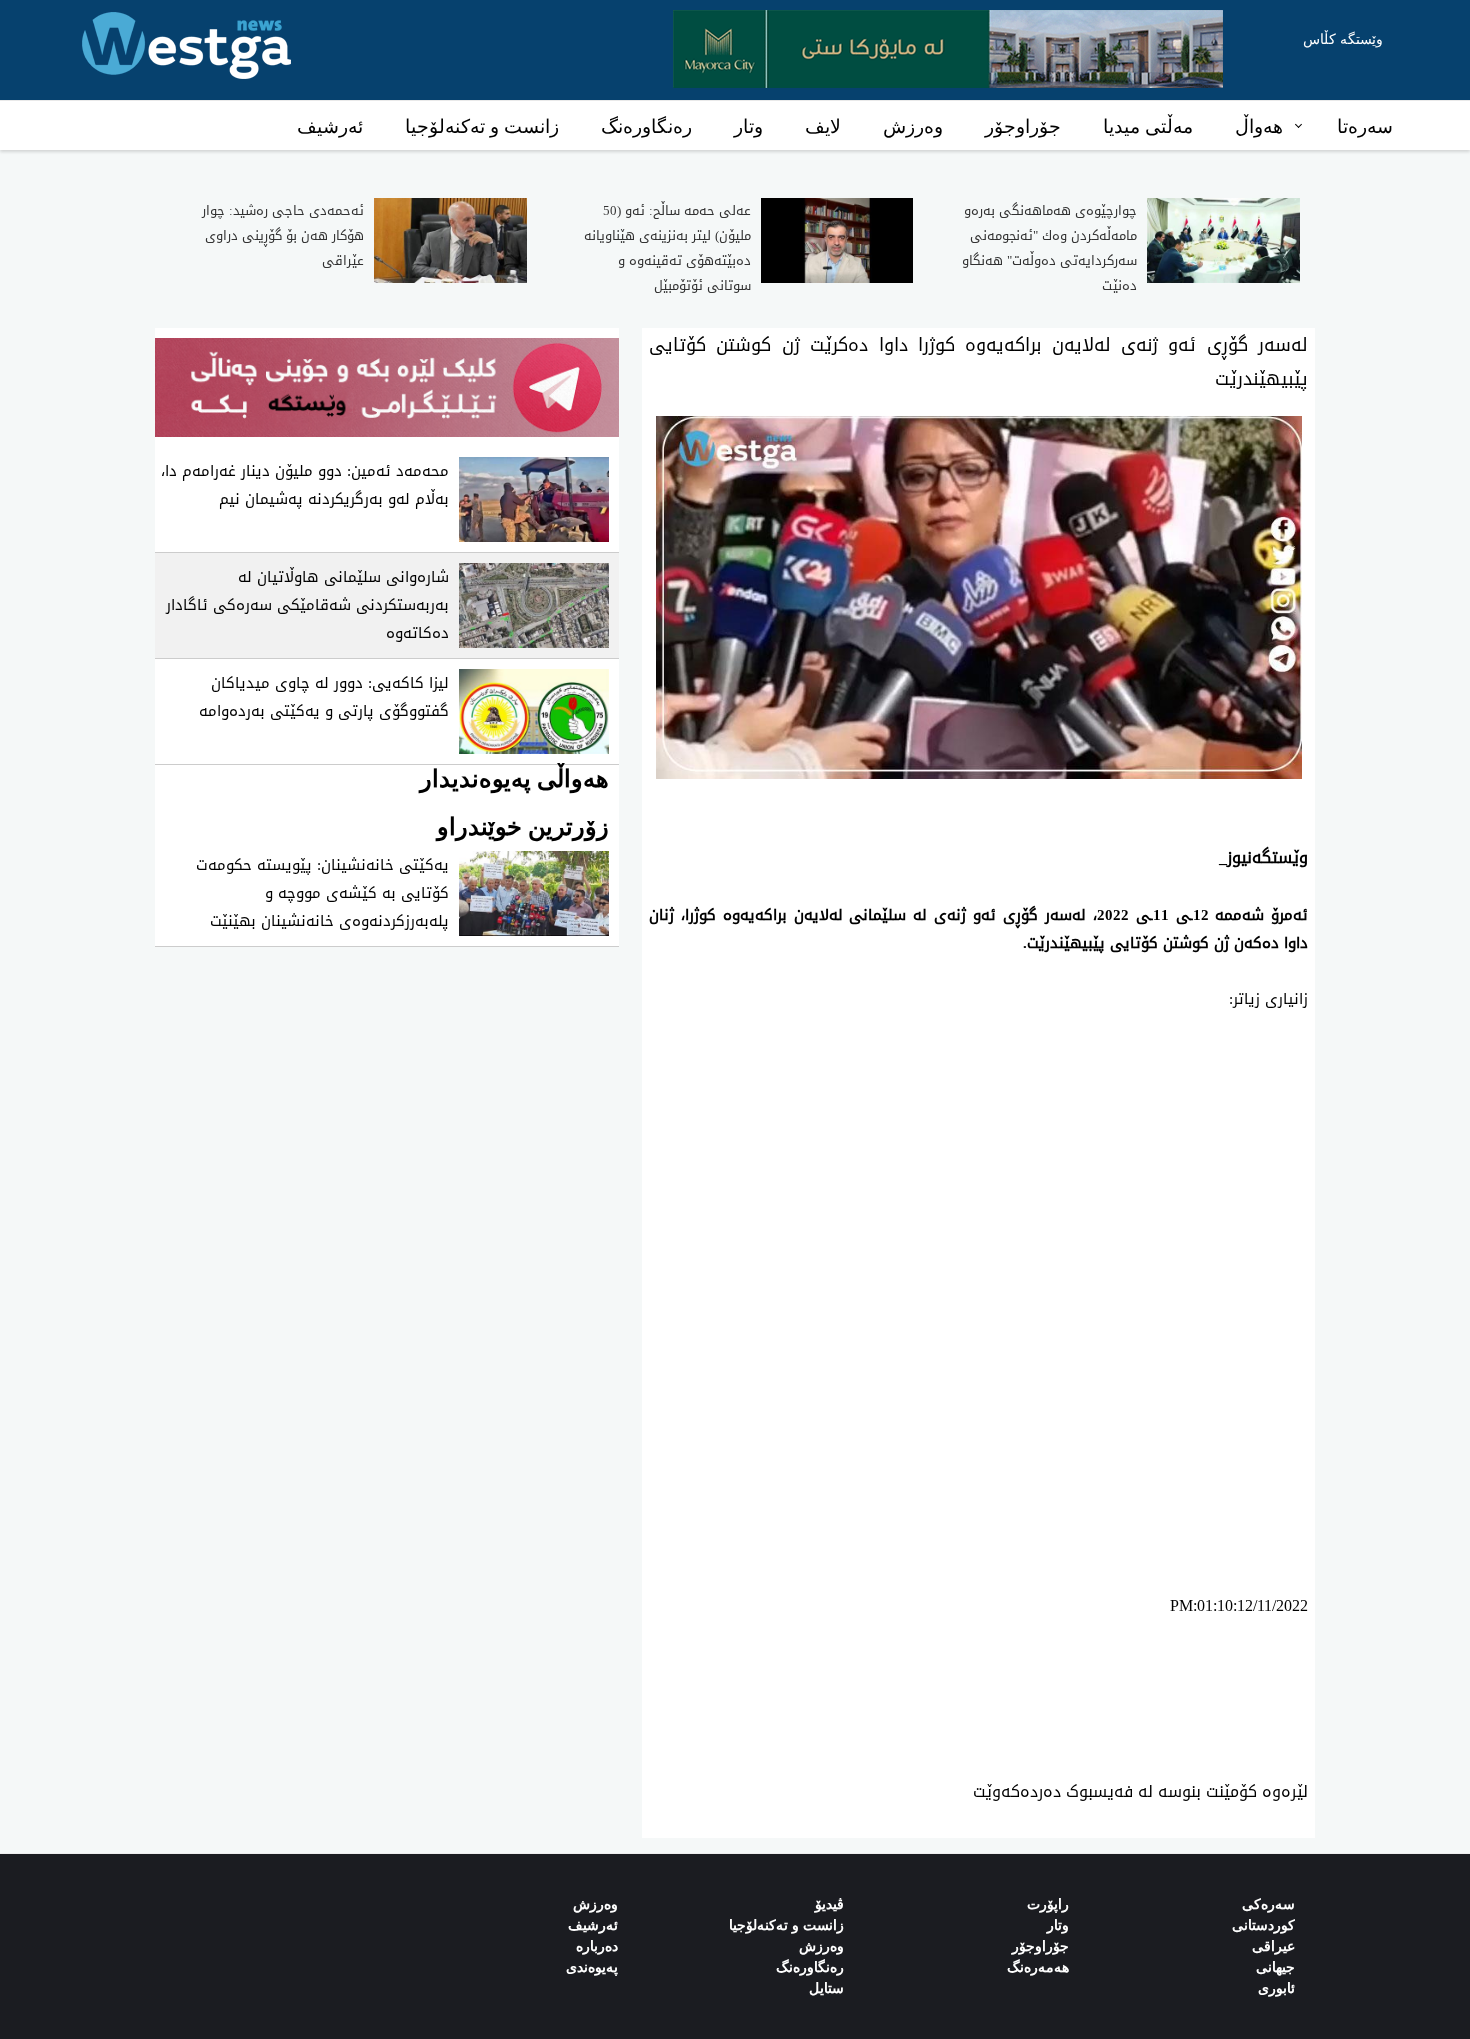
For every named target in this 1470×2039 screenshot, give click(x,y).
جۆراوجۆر (1023, 126)
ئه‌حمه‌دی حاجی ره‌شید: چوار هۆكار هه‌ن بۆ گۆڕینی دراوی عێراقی (283, 235)
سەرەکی (1268, 1904)
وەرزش (913, 126)
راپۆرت (1048, 1904)
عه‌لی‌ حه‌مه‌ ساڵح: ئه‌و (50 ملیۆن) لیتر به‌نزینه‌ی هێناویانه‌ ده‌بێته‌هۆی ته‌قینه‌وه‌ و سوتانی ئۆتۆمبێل (667, 248)
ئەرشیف (330, 126)
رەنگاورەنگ (646, 126)
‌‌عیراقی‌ (1273, 1946)
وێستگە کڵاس (1343, 39)
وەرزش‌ (595, 1904)
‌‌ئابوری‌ (1276, 1988)
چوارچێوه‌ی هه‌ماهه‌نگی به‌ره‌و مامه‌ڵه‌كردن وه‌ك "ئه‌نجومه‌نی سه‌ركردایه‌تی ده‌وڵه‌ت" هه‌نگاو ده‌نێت (1049, 248)
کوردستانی (1263, 1925)
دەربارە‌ (597, 1946)
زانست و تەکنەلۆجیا (482, 126)
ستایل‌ (826, 1988)
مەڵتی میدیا (1148, 126)
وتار (748, 126)
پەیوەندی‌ (592, 1967)
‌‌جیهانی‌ (1275, 1967)
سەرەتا (1365, 126)
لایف (823, 126)
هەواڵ (1259, 126)
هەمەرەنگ (1038, 1967)
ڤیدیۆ (829, 1904)
